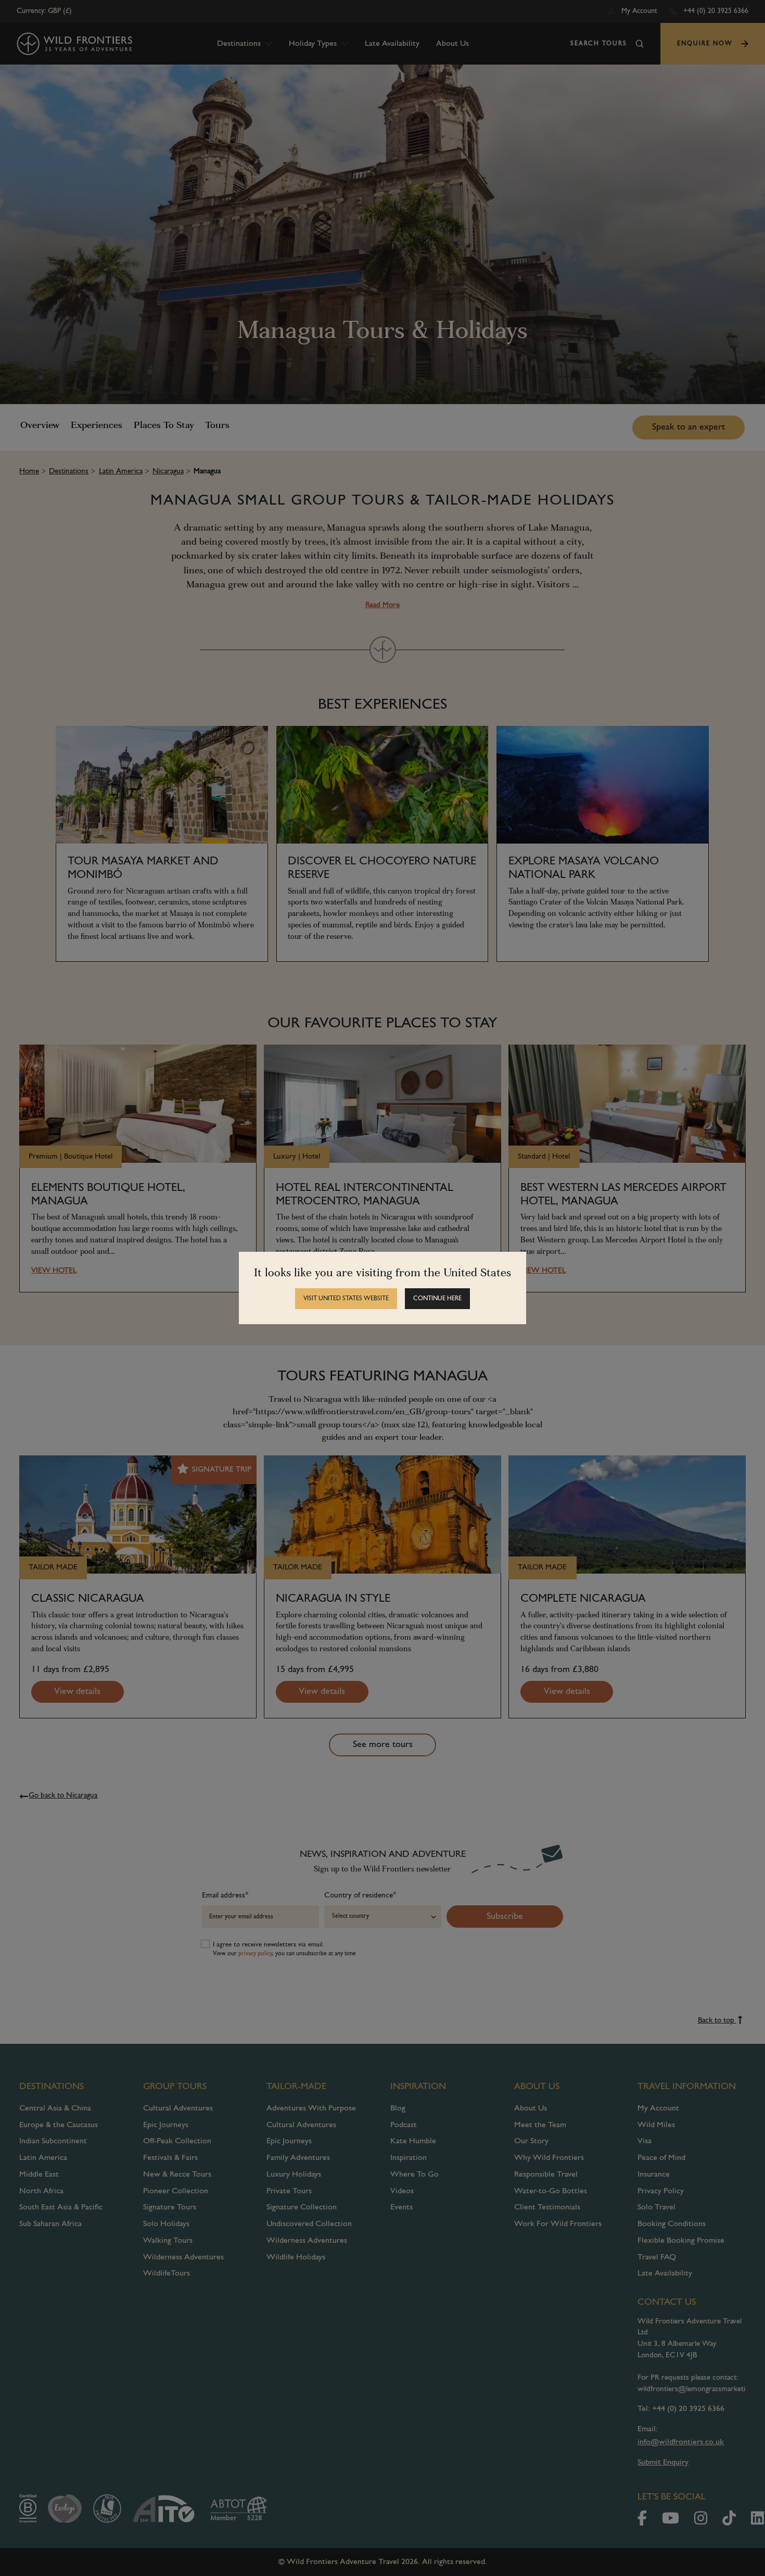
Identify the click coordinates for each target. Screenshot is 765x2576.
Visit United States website (346, 1299)
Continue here (437, 1299)
